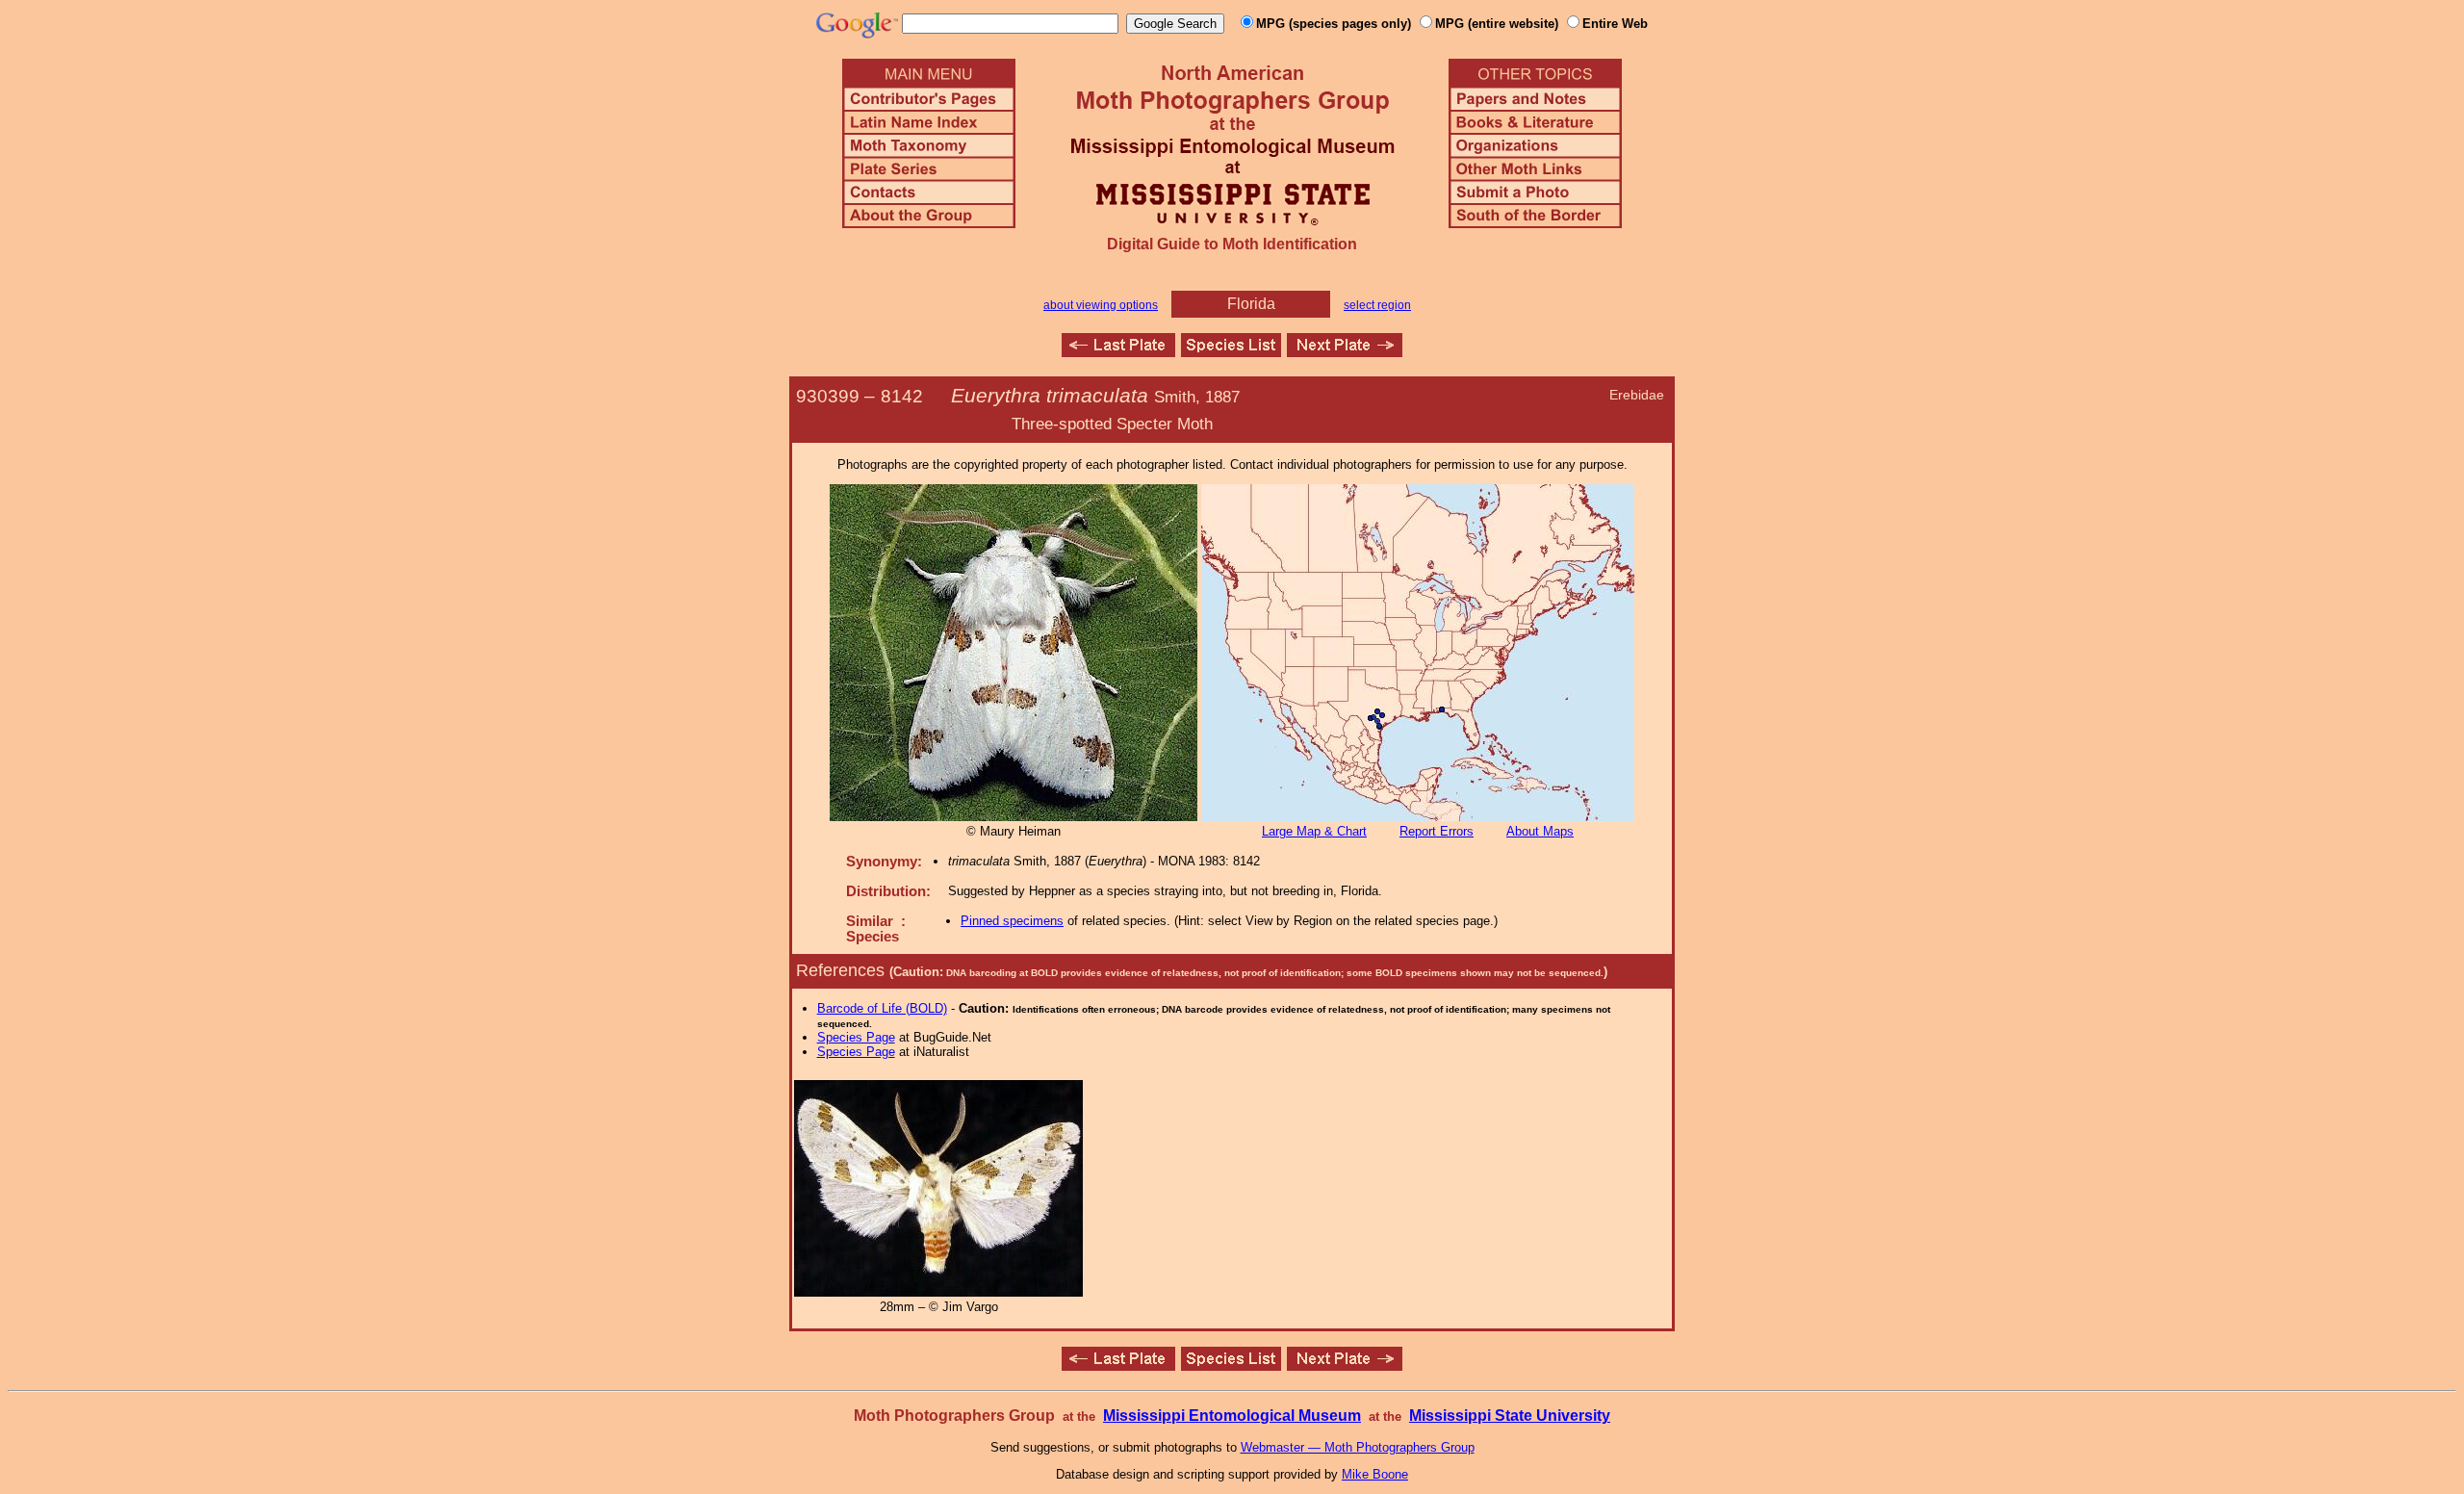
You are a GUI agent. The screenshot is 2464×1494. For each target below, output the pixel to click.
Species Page (856, 1037)
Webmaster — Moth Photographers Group (1358, 1447)
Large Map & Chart (1314, 831)
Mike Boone (1375, 1474)
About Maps (1540, 831)
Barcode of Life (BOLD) (882, 1008)
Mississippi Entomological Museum (1232, 1416)
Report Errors (1437, 831)
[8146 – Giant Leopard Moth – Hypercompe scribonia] (1345, 352)
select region (1377, 305)
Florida (1251, 304)
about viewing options (1101, 305)
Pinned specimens (1012, 921)
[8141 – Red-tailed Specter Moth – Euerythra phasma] (1118, 352)
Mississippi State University (1510, 1416)
